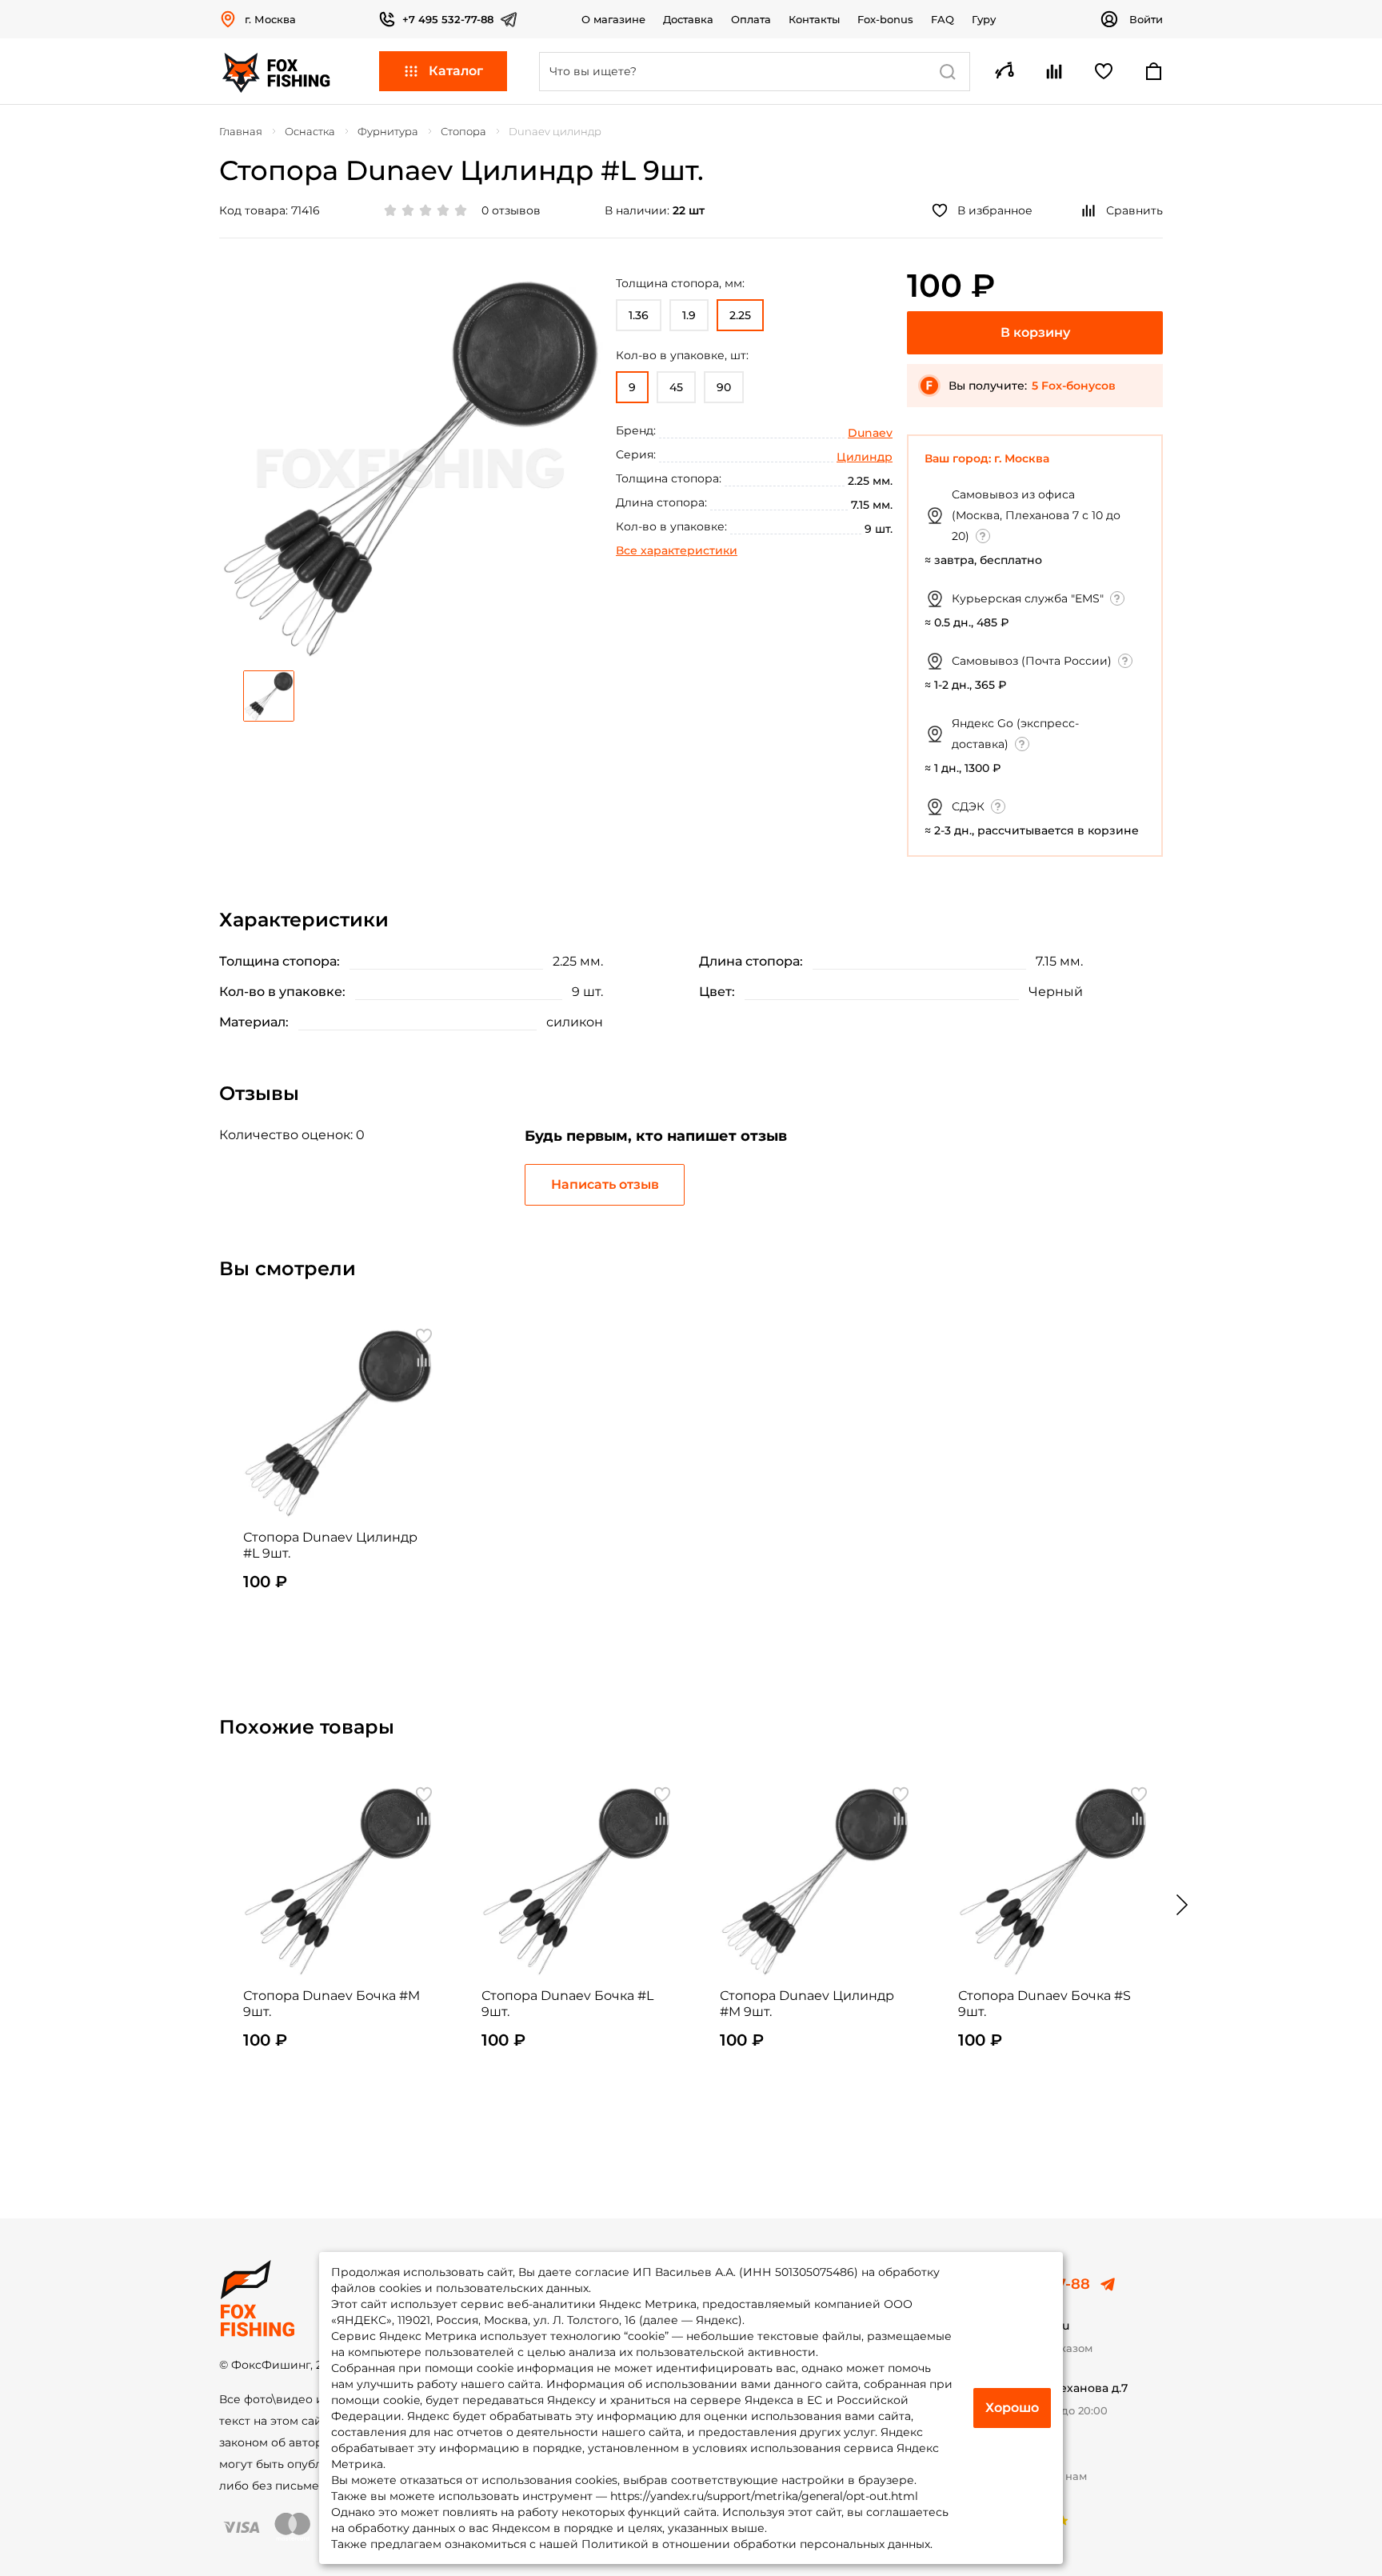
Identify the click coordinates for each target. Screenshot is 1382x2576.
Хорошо (1012, 2408)
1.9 (689, 315)
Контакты (814, 19)
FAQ (943, 19)
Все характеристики (677, 550)
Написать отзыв (605, 1184)
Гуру (984, 19)
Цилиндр (865, 457)
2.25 (740, 315)
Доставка (688, 19)
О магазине (613, 19)
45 (676, 387)
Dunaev (870, 433)
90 (724, 387)
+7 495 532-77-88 (448, 19)
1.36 (639, 315)
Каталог (456, 71)
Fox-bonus (885, 19)
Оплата (751, 19)
